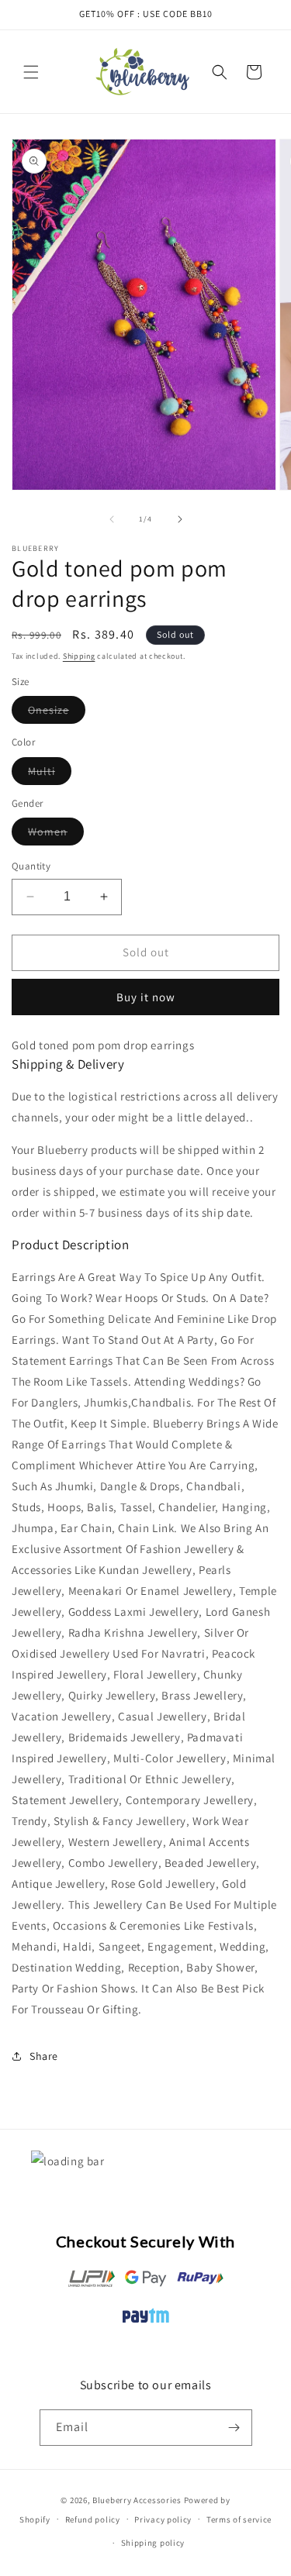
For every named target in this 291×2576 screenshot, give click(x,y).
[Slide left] (112, 519)
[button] (31, 72)
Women (56, 835)
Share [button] (44, 2056)
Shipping (79, 656)
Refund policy (93, 2519)
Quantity (31, 866)
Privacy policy (163, 2519)
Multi (50, 774)
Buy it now (146, 997)
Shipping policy (153, 2543)
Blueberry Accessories (137, 2500)
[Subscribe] (234, 2428)
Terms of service (239, 2519)
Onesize (57, 713)
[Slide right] (180, 519)
